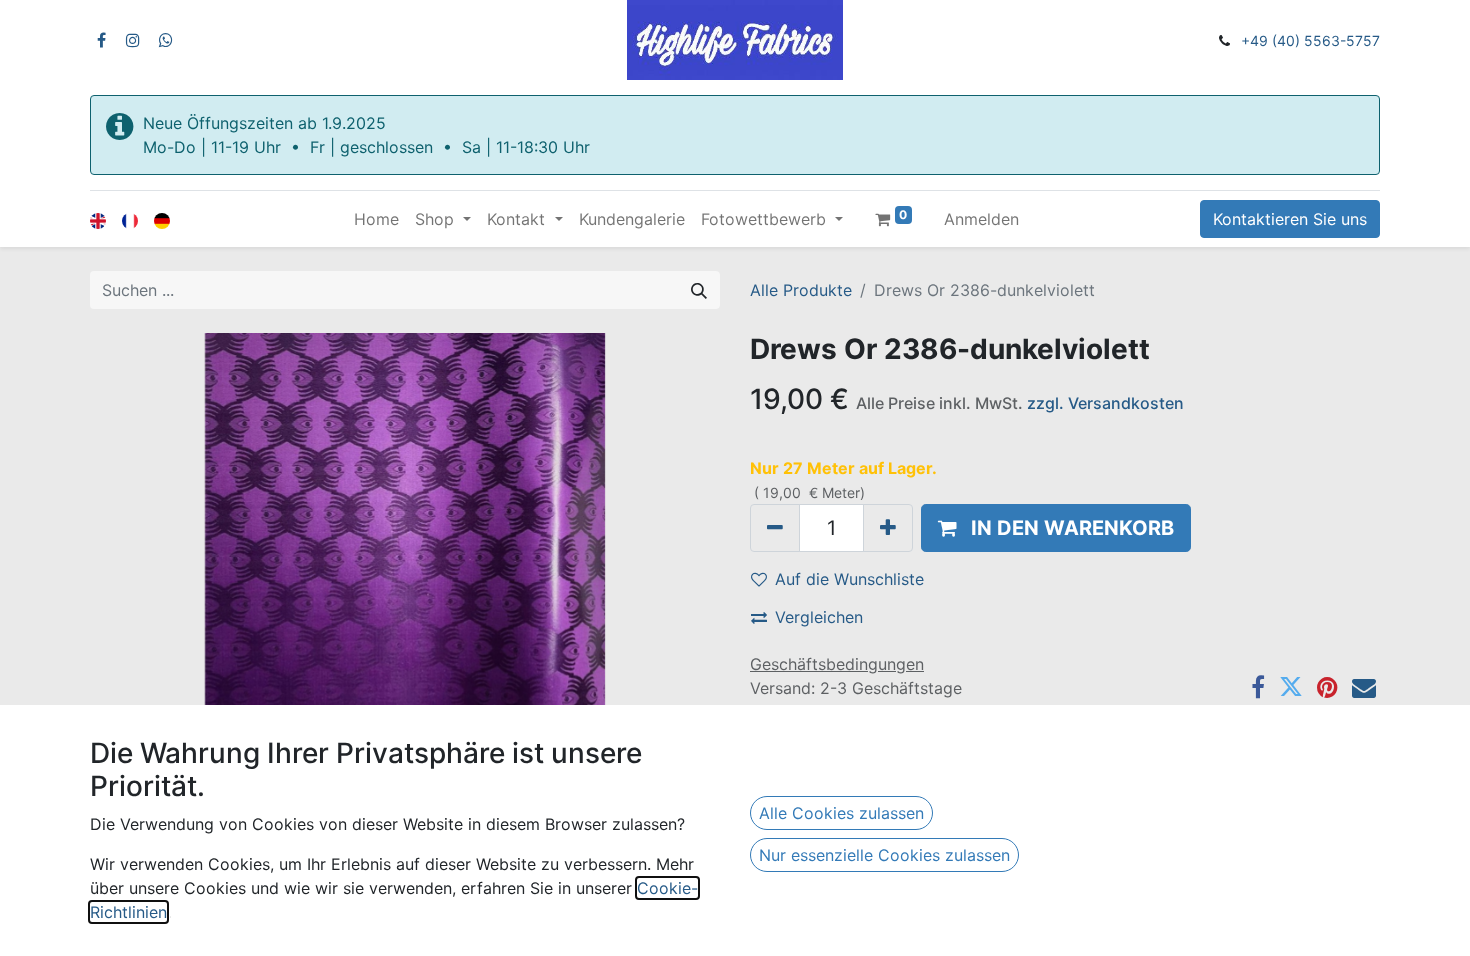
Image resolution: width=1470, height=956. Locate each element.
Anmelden (981, 219)
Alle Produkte (801, 290)
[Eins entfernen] (775, 528)
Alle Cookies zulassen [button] (841, 813)
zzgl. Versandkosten (1105, 403)
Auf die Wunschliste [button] (849, 579)
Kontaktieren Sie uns (1290, 219)
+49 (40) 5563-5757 (1310, 40)
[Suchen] (699, 290)
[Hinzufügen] (888, 528)
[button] (1056, 528)
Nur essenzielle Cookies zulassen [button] (884, 855)
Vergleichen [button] (819, 617)
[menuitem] (376, 219)
